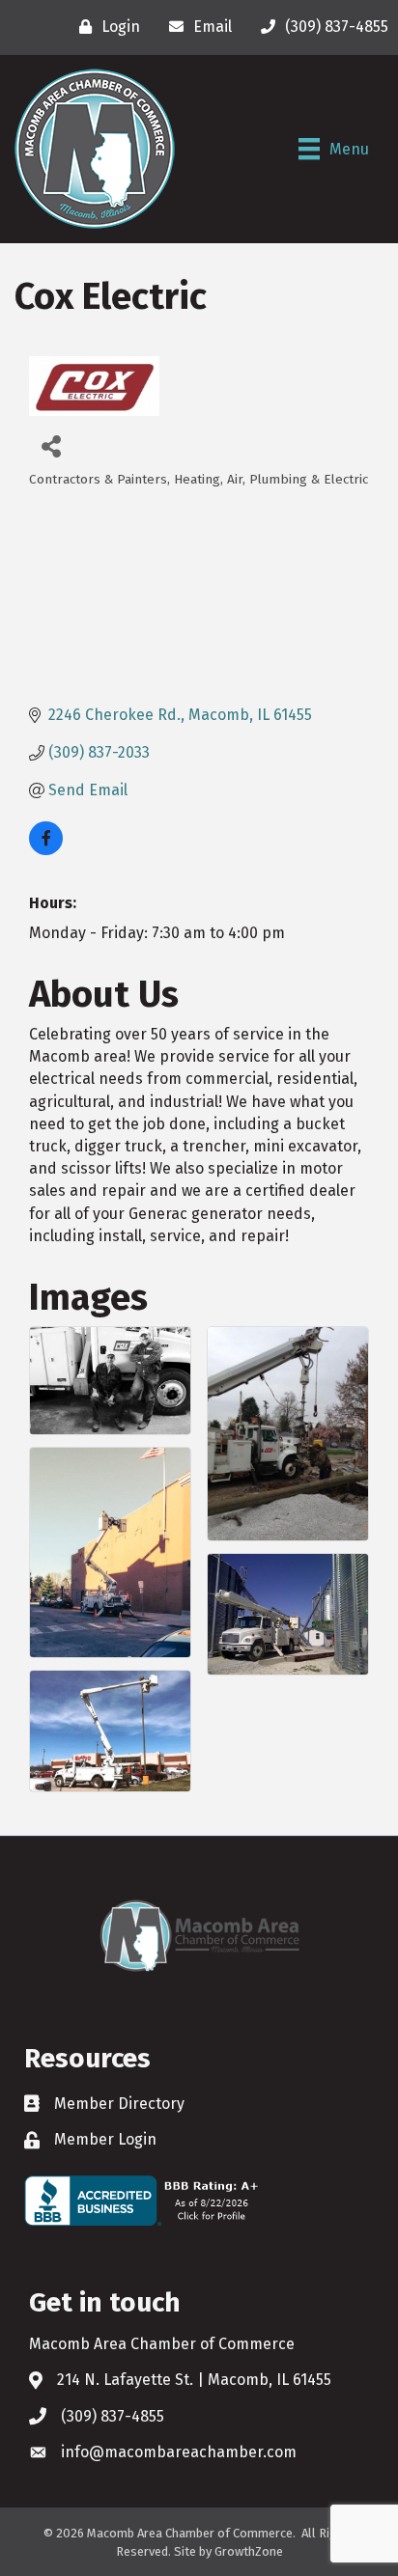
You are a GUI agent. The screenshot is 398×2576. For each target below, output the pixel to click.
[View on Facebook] (46, 850)
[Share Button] (51, 445)
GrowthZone (249, 2551)
